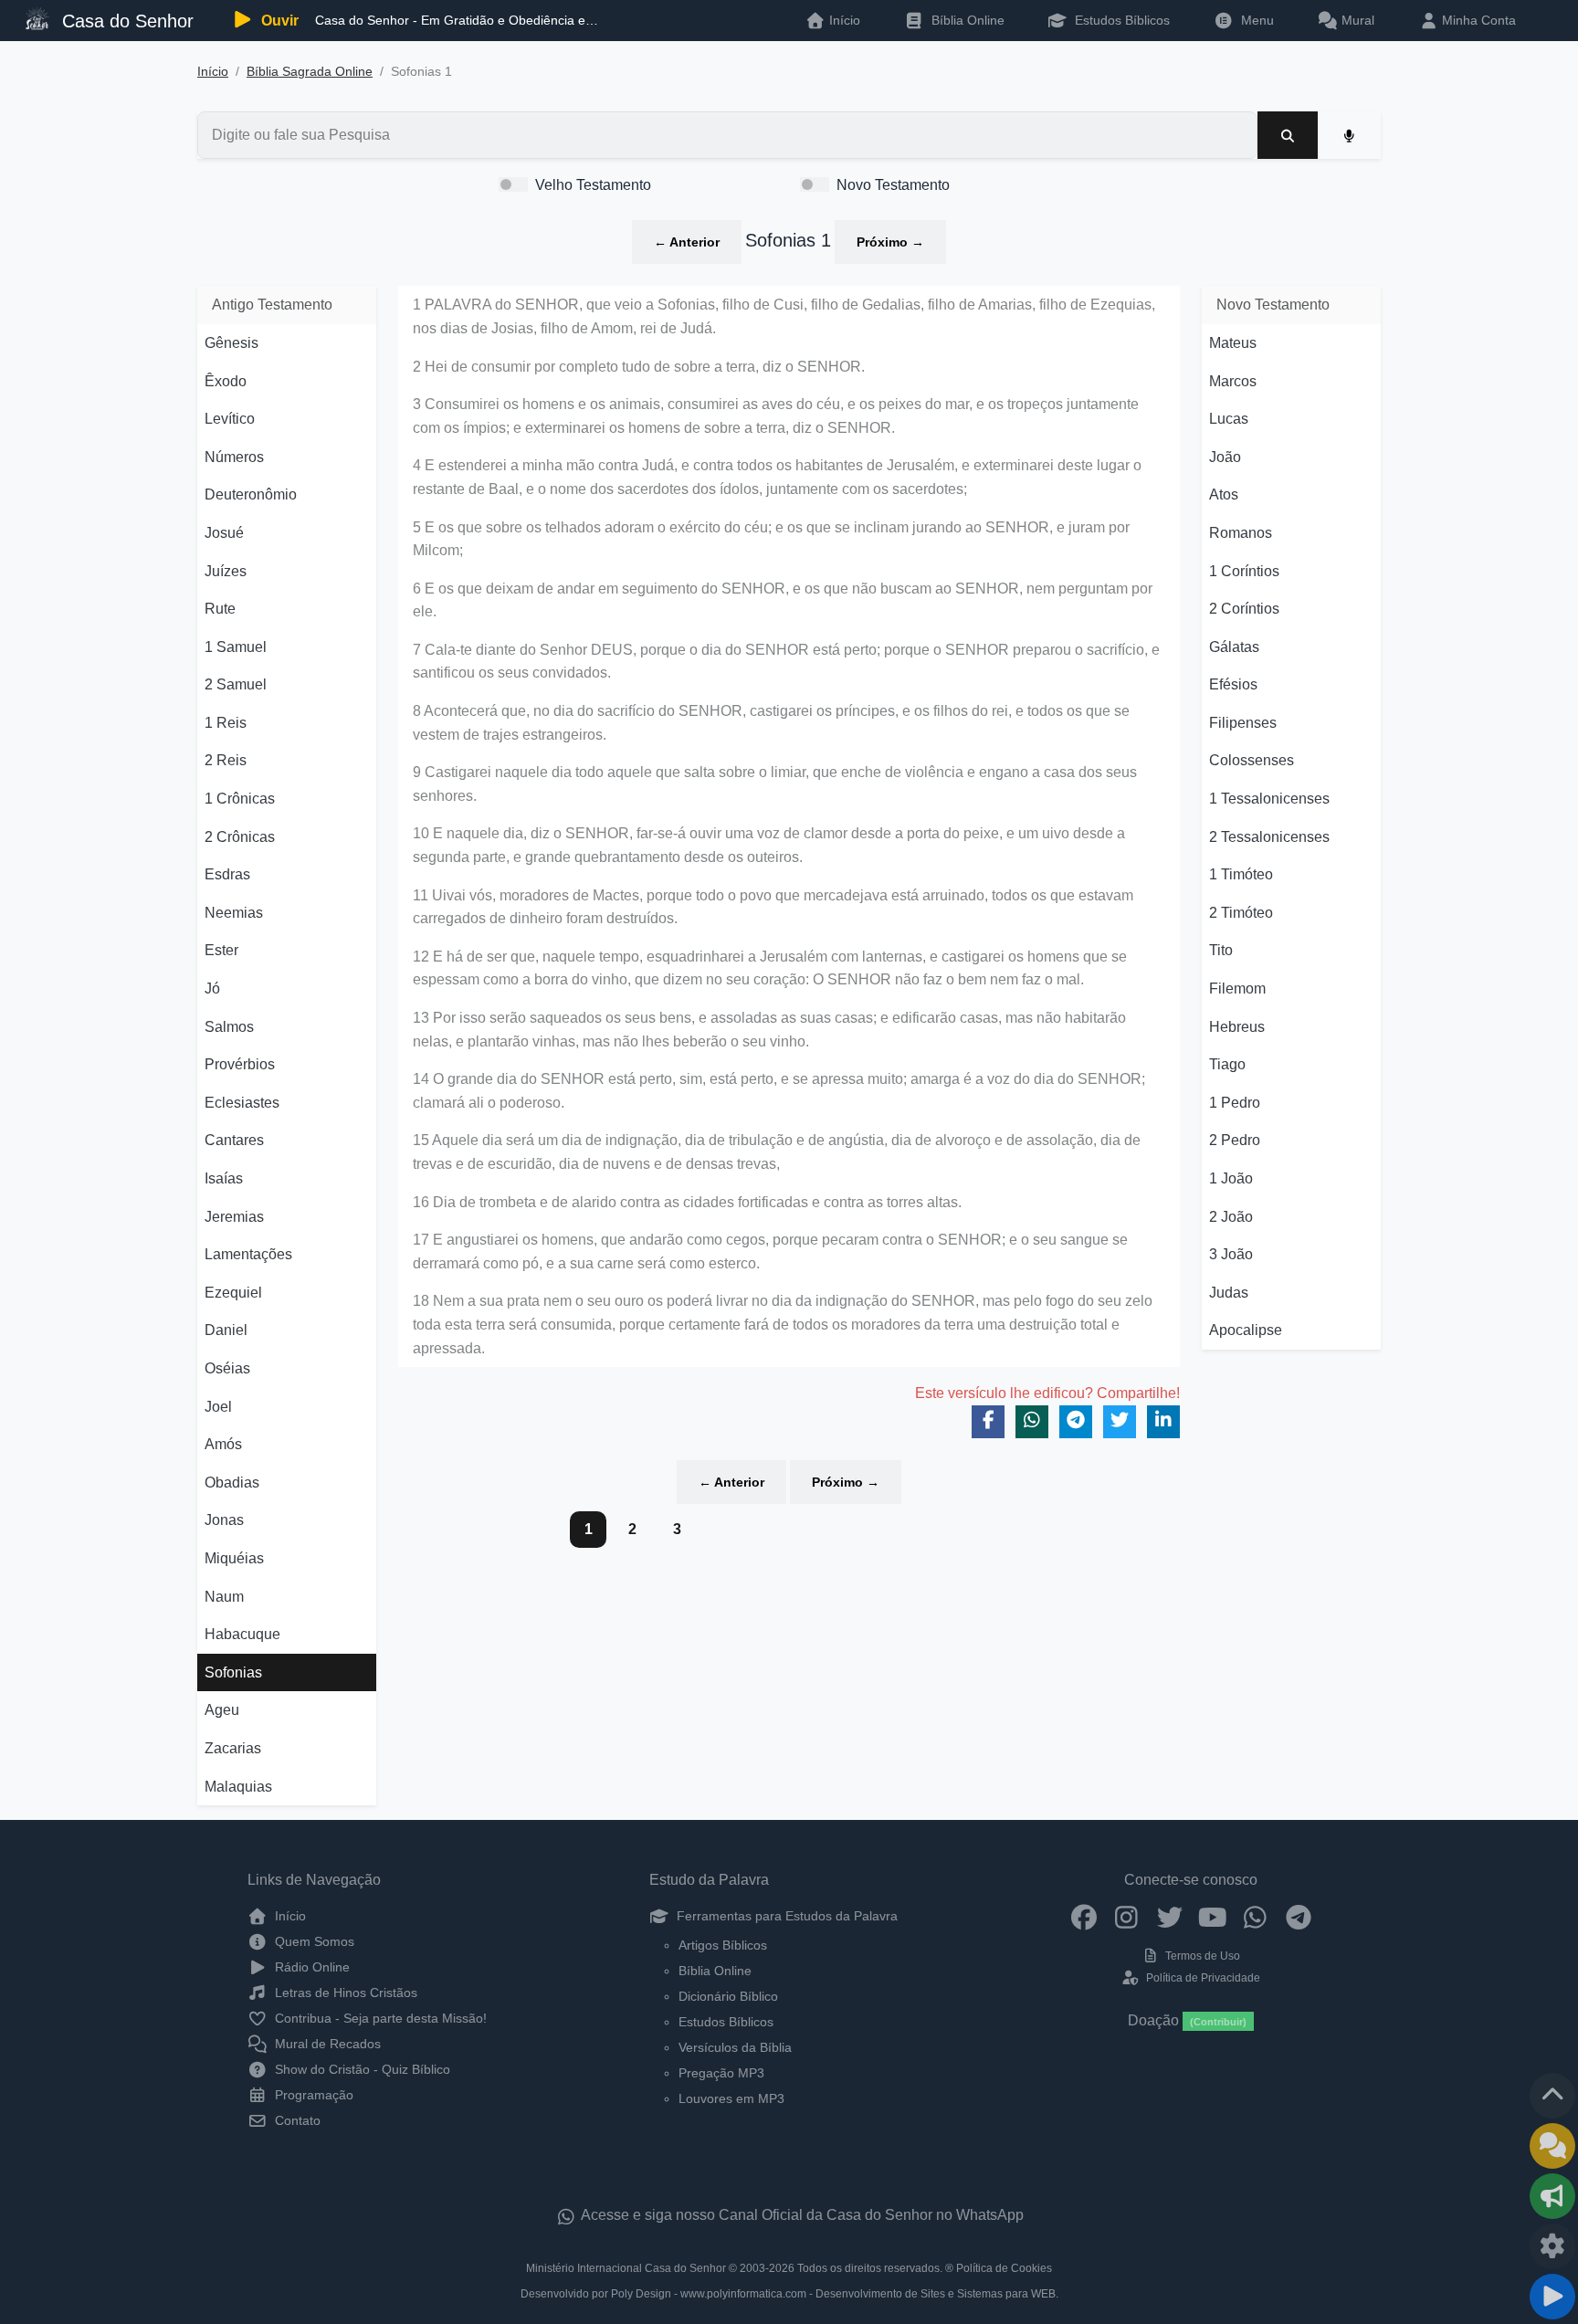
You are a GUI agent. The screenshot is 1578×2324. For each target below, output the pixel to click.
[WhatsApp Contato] (1255, 1916)
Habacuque (242, 1634)
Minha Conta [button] (1477, 20)
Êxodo (226, 381)
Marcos (1233, 381)
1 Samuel (236, 647)
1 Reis (226, 723)
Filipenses (1243, 723)
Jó (212, 988)
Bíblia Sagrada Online (310, 72)
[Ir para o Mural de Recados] (1552, 2146)
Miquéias (234, 1558)
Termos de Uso (1201, 1956)
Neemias (234, 913)
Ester (221, 950)
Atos (1224, 494)
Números (234, 457)
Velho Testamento (593, 185)
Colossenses (1252, 760)
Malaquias (238, 1787)
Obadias (232, 1483)
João (1225, 457)
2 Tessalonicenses (1269, 837)
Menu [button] (1254, 20)
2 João (1231, 1217)
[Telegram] (1298, 1916)
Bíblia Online (966, 20)
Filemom (1237, 988)
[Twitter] (1169, 1916)
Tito (1221, 950)
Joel (218, 1407)
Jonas (224, 1520)
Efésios (1233, 684)
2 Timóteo (1241, 913)
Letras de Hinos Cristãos (344, 1993)
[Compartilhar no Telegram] (1076, 1422)
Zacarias (233, 1748)
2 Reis (226, 760)
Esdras (227, 874)
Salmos (229, 1027)
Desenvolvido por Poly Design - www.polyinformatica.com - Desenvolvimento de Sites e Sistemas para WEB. (789, 2294)
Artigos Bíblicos (723, 1945)
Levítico (230, 419)
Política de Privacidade (1201, 1978)
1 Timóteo (1241, 874)
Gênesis (231, 343)
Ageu (222, 1710)
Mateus (1233, 343)
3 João (1231, 1254)
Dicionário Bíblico (728, 1996)
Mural (1356, 20)
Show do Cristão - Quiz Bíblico (361, 2069)
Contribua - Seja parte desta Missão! (379, 2018)
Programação (312, 2095)
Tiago (1227, 1064)
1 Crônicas (240, 799)
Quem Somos (313, 1941)
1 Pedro (1235, 1103)
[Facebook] (1084, 1916)
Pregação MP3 (721, 2073)
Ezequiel (233, 1293)
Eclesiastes (242, 1103)
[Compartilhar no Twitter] (1120, 1422)
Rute (220, 609)
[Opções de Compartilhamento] (1552, 2196)
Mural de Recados (326, 2044)
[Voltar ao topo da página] (1552, 2096)
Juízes (226, 571)
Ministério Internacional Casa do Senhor (626, 2268)
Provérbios (240, 1064)
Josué (224, 533)
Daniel (226, 1330)
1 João (1231, 1178)
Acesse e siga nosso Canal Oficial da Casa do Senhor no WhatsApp (801, 2215)
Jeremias (234, 1217)
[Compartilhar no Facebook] (988, 1422)
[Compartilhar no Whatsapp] (1032, 1422)
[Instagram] (1126, 1916)
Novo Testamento (893, 185)
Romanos (1241, 533)
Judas (1229, 1293)
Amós (223, 1444)
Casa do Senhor (125, 21)
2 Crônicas (240, 837)
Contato (296, 2120)
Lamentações (248, 1254)
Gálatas (1234, 647)
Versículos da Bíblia (735, 2047)
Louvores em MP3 (731, 2098)
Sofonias (233, 1672)
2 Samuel (236, 684)
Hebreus (1237, 1027)
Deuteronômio (251, 494)
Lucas (1229, 419)
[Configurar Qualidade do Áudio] (1552, 2246)
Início (213, 72)
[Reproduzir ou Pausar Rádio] (1552, 2297)
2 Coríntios (1244, 609)
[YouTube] (1212, 1916)
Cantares (234, 1140)
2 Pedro (1235, 1140)
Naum (224, 1597)
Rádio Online (310, 1967)
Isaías (224, 1178)
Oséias (227, 1368)
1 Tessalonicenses (1269, 799)
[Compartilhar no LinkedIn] (1163, 1422)
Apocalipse (1246, 1330)
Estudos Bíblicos (1120, 20)
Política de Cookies (1004, 2268)
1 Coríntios (1244, 571)
